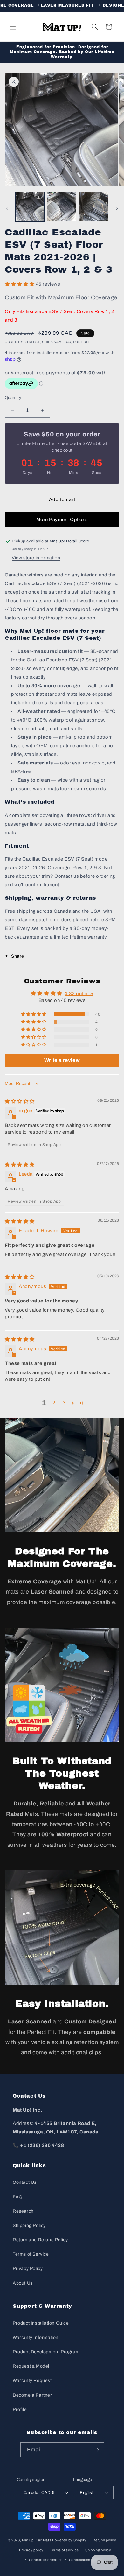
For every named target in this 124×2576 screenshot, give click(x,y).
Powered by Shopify (69, 2540)
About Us (23, 2283)
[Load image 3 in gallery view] (94, 207)
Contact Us (25, 2182)
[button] (13, 27)
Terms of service (64, 2550)
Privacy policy (31, 2550)
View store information (36, 558)
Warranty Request (32, 2381)
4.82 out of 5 (79, 994)
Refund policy (104, 2540)
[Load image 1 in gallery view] (30, 207)
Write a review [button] (62, 1060)
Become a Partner (32, 2395)
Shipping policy (98, 2550)
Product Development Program (46, 2352)
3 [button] (64, 1403)
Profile (20, 2409)
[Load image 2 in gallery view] (62, 207)
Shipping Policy (29, 2226)
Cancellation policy (85, 2560)
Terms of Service (31, 2254)
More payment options (62, 520)
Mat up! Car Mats (37, 2540)
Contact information (46, 2560)
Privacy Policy (28, 2269)
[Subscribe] (97, 2450)
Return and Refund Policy (40, 2240)
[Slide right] (117, 208)
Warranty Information (36, 2338)
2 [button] (54, 1403)
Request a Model (31, 2366)
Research (23, 2211)
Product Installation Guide (41, 2323)
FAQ (18, 2197)
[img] (20, 1101)
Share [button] (18, 956)
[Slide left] (7, 208)
